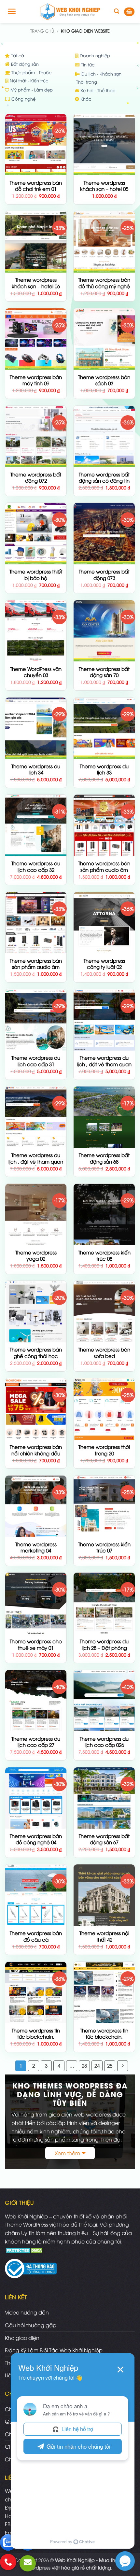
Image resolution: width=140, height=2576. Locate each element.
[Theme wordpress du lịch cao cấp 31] (36, 1020)
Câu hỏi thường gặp (31, 2325)
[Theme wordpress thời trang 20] (104, 1409)
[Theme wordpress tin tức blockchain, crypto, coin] (104, 1992)
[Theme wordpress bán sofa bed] (104, 1311)
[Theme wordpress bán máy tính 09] (36, 339)
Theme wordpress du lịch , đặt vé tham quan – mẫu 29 (36, 1161)
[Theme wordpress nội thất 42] (104, 1895)
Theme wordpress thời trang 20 (104, 1450)
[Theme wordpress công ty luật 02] (104, 923)
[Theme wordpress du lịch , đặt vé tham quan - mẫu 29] (36, 1117)
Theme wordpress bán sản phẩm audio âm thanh (36, 967)
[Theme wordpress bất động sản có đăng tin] (104, 436)
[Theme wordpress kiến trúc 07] (104, 1506)
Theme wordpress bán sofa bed (104, 1353)
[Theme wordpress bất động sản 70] (104, 631)
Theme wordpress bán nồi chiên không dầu (36, 1450)
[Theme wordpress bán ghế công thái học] (36, 1311)
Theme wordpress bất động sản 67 (104, 1839)
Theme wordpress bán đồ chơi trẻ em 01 (36, 186)
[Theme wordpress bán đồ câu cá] (36, 1895)
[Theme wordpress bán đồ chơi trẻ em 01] (36, 145)
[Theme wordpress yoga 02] (36, 1214)
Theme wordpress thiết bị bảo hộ (36, 575)
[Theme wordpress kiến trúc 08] (104, 1214)
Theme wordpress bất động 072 (36, 478)
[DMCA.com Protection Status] (25, 2249)
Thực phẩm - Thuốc (31, 72)
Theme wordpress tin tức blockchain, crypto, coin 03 (36, 2037)
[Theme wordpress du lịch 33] (104, 728)
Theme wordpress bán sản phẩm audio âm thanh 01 (104, 870)
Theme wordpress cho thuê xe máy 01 (36, 1644)
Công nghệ (23, 99)
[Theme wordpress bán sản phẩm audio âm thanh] (36, 923)
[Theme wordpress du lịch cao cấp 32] (36, 825)
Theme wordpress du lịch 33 (104, 769)
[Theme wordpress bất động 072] (36, 436)
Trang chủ (42, 31)
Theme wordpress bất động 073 (104, 575)
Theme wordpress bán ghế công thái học (36, 1353)
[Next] (123, 2066)
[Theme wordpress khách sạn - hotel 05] (104, 145)
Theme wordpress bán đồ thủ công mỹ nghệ (104, 283)
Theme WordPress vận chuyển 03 (36, 672)
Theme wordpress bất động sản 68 (104, 1158)
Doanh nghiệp (94, 55)
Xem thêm (67, 2153)
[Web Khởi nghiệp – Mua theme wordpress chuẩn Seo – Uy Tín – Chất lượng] (70, 11)
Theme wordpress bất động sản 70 (104, 672)
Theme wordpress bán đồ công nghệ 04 (36, 1839)
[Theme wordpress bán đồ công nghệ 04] (36, 1798)
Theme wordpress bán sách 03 (104, 380)
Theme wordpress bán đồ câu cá (36, 1936)
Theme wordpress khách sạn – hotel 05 (104, 186)
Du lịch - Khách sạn (101, 74)
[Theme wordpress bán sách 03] (104, 339)
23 (84, 2065)
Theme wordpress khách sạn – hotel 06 (36, 283)
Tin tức (87, 64)
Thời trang (86, 82)
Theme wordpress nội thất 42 (104, 1936)
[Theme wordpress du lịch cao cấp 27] (36, 1701)
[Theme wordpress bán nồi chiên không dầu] (36, 1409)
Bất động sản (24, 64)
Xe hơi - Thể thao (97, 90)
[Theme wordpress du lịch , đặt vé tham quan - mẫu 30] (104, 1020)
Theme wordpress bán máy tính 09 (36, 380)
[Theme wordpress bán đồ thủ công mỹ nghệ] (104, 242)
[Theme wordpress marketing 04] (36, 1506)
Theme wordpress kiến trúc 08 (104, 1256)
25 (110, 2065)
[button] (12, 11)
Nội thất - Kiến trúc (28, 80)
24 (97, 2065)
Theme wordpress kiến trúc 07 (104, 1547)
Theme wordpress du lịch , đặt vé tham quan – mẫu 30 (104, 1064)
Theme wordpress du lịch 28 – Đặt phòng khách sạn (104, 1648)
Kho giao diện (22, 2338)
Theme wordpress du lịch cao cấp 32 (36, 866)
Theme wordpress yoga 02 (36, 1256)
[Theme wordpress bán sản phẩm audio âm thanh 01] (104, 825)
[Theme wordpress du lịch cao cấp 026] (104, 1701)
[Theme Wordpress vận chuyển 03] (36, 631)
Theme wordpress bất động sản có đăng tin (104, 478)
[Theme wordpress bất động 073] (104, 533)
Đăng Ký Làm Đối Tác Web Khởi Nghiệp (54, 2350)
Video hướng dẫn (27, 2312)
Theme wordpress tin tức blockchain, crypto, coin (104, 2037)
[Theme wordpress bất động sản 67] (104, 1798)
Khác (85, 99)
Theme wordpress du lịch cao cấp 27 (36, 1742)
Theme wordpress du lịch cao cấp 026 (104, 1742)
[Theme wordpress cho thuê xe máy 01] (36, 1603)
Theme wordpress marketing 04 (36, 1547)
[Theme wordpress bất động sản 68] (104, 1117)
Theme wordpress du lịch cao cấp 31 (36, 1061)
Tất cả (17, 55)
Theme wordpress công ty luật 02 (104, 964)
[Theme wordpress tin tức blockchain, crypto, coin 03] (36, 1992)
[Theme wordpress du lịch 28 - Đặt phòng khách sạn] (104, 1603)
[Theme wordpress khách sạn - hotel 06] (36, 242)
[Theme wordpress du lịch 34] (36, 728)
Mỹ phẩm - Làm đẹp (31, 90)
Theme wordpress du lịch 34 (36, 769)
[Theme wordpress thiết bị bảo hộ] (36, 533)
